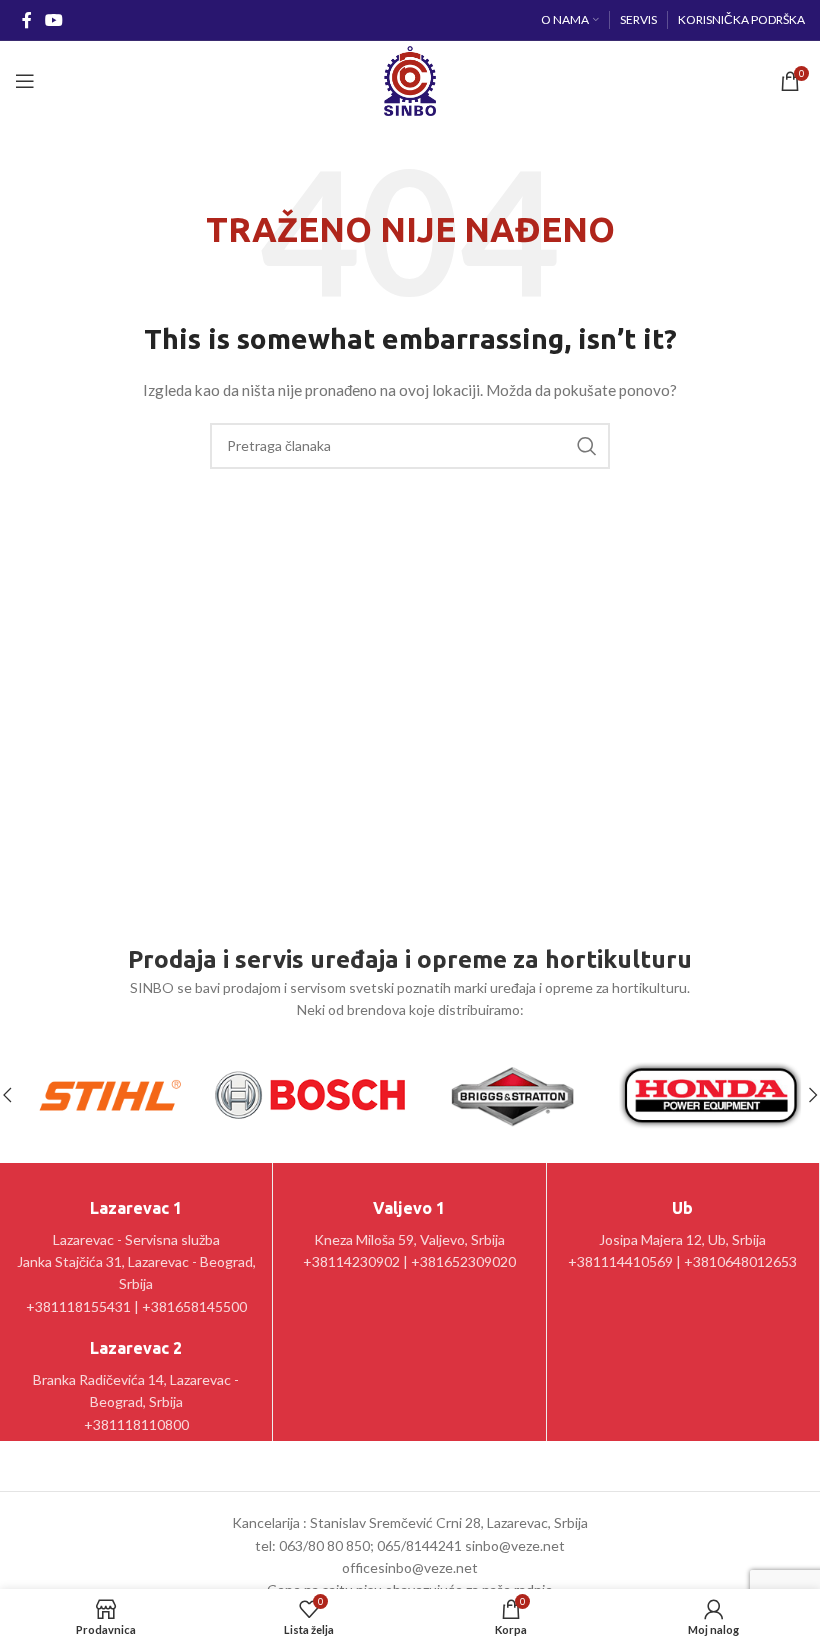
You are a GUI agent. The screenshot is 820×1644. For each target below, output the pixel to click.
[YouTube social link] (53, 20)
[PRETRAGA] (587, 446)
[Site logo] (409, 79)
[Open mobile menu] (25, 81)
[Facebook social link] (26, 20)
